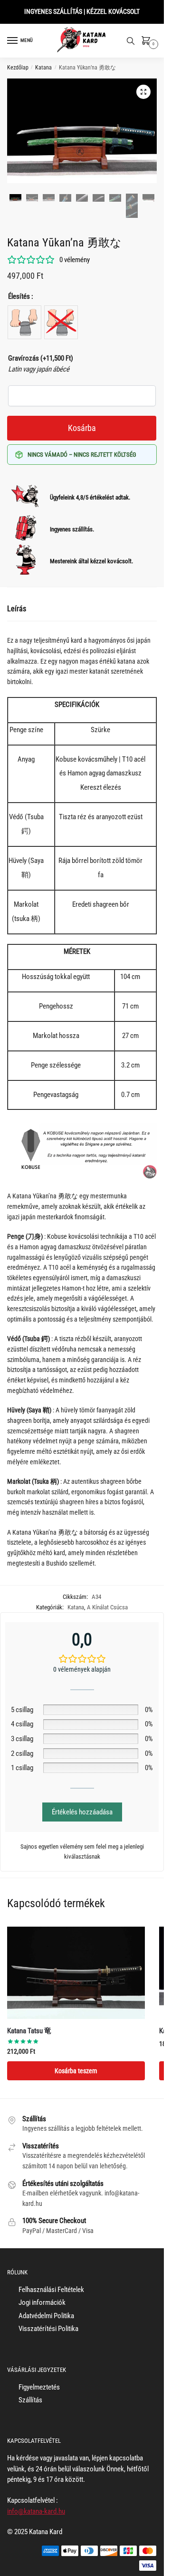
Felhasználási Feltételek (51, 2290)
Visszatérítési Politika (48, 2329)
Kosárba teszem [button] (76, 2071)
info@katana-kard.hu (36, 2511)
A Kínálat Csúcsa (107, 1607)
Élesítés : (21, 296)
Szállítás (30, 2400)
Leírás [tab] (17, 609)
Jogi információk (42, 2302)
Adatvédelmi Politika (46, 2316)
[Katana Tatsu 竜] (76, 1973)
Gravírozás (41, 358)
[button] (143, 92)
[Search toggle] (131, 41)
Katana (43, 68)
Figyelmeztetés (39, 2387)
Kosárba (82, 428)
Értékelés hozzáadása (82, 1812)
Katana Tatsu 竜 (29, 2031)
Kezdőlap (18, 68)
